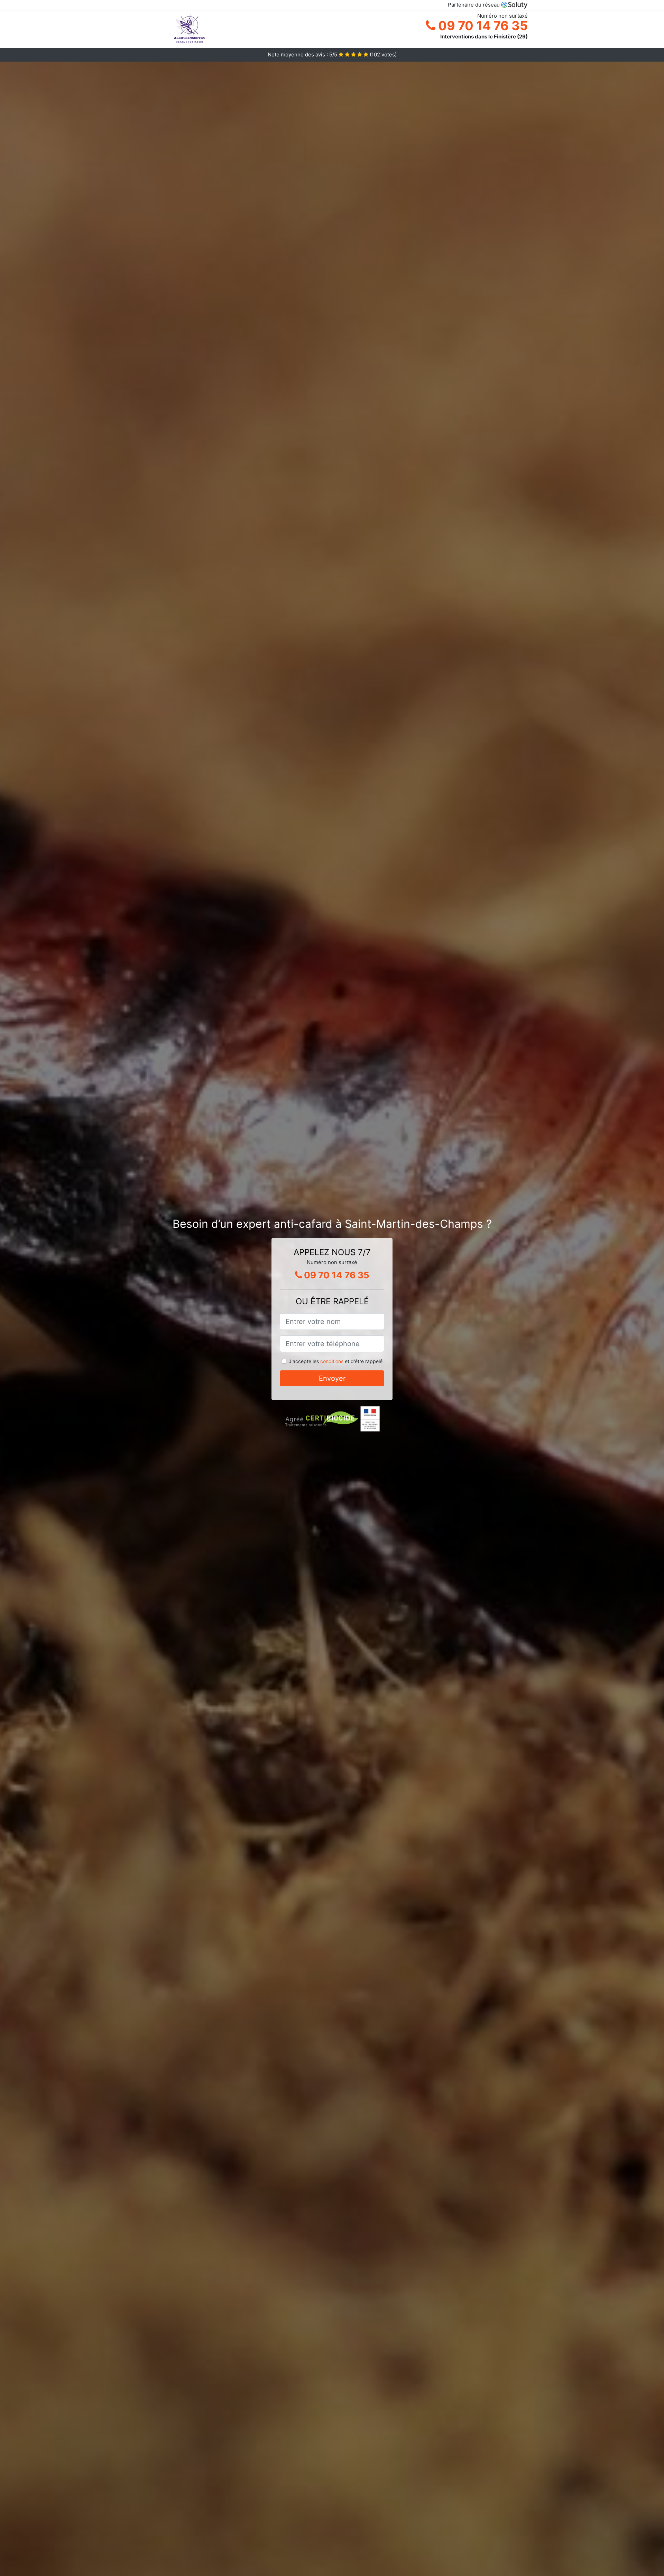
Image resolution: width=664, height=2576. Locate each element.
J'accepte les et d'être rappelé (336, 1361)
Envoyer (332, 1378)
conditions (332, 1361)
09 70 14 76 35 (482, 26)
